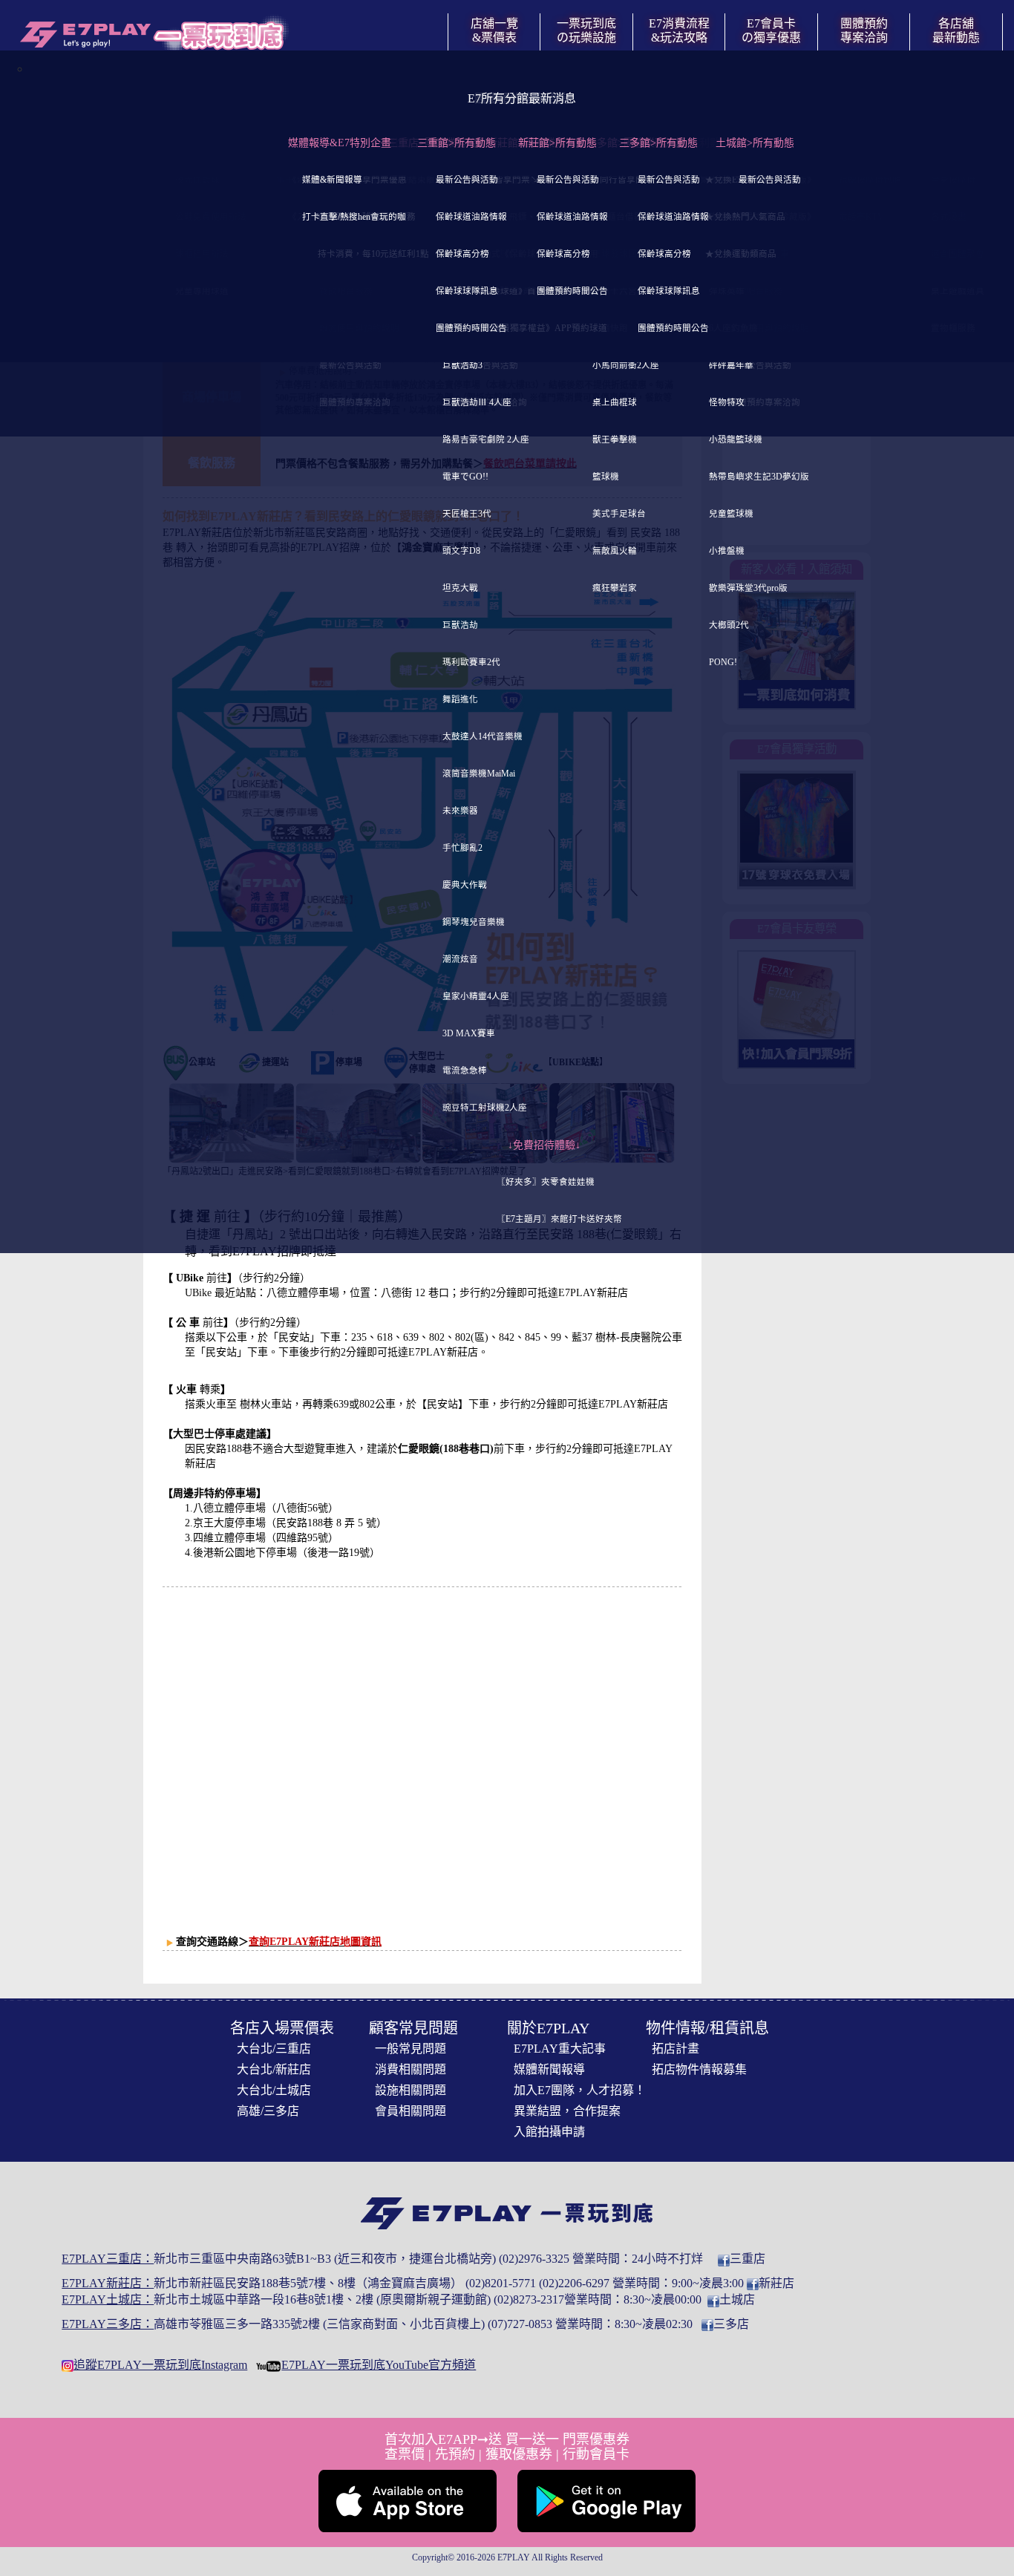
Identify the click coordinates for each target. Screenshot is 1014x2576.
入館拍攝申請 (549, 2132)
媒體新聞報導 (549, 2069)
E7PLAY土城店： (108, 2299)
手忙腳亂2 (462, 848)
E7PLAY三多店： (108, 2324)
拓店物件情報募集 (699, 2069)
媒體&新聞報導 (332, 180)
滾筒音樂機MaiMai (479, 774)
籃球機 (606, 477)
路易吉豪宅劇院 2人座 (486, 440)
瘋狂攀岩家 (615, 588)
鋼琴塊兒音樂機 (474, 922)
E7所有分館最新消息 (522, 98)
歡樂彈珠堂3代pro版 (748, 588)
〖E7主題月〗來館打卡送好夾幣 (559, 1219)
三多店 (731, 2324)
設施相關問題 (410, 2090)
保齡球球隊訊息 (467, 291)
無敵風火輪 (615, 551)
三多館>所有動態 (658, 143)
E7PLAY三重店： (108, 2259)
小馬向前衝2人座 (626, 366)
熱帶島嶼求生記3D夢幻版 (759, 477)
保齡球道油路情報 (471, 217)
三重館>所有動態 (457, 143)
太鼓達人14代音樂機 (483, 737)
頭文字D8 (461, 551)
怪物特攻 (727, 403)
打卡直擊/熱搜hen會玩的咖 (354, 217)
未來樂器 (460, 811)
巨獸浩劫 (460, 625)
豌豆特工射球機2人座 (485, 1108)
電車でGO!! (465, 477)
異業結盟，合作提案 (567, 2111)
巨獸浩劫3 (462, 366)
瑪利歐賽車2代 (471, 663)
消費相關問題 (410, 2069)
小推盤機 (727, 551)
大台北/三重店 (274, 2049)
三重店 (748, 2259)
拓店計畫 (676, 2049)
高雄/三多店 (268, 2111)
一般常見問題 (410, 2049)
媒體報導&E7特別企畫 (340, 143)
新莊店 (776, 2283)
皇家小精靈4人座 (476, 997)
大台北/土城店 (274, 2090)
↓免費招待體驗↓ (544, 1145)
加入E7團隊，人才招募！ (580, 2090)
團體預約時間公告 (471, 328)
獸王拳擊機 (615, 440)
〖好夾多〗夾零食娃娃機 (546, 1182)
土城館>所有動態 (755, 143)
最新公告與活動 (467, 180)
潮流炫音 (460, 960)
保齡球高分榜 (462, 254)
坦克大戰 (460, 588)
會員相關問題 (410, 2111)
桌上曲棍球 (615, 403)
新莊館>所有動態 (557, 143)
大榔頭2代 (729, 625)
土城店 (737, 2299)
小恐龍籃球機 (736, 440)
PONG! (723, 663)
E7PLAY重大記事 (560, 2049)
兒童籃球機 (731, 514)
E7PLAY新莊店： (108, 2283)
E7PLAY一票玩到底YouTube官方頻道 (379, 2365)
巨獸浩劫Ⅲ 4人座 (477, 403)
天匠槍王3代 (467, 514)
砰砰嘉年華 (731, 366)
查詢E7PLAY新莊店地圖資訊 (315, 1942)
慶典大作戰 (465, 885)
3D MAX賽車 (469, 1034)
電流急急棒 (465, 1071)
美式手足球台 (619, 514)
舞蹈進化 (460, 700)
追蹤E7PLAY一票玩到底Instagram (160, 2365)
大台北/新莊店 (274, 2069)
